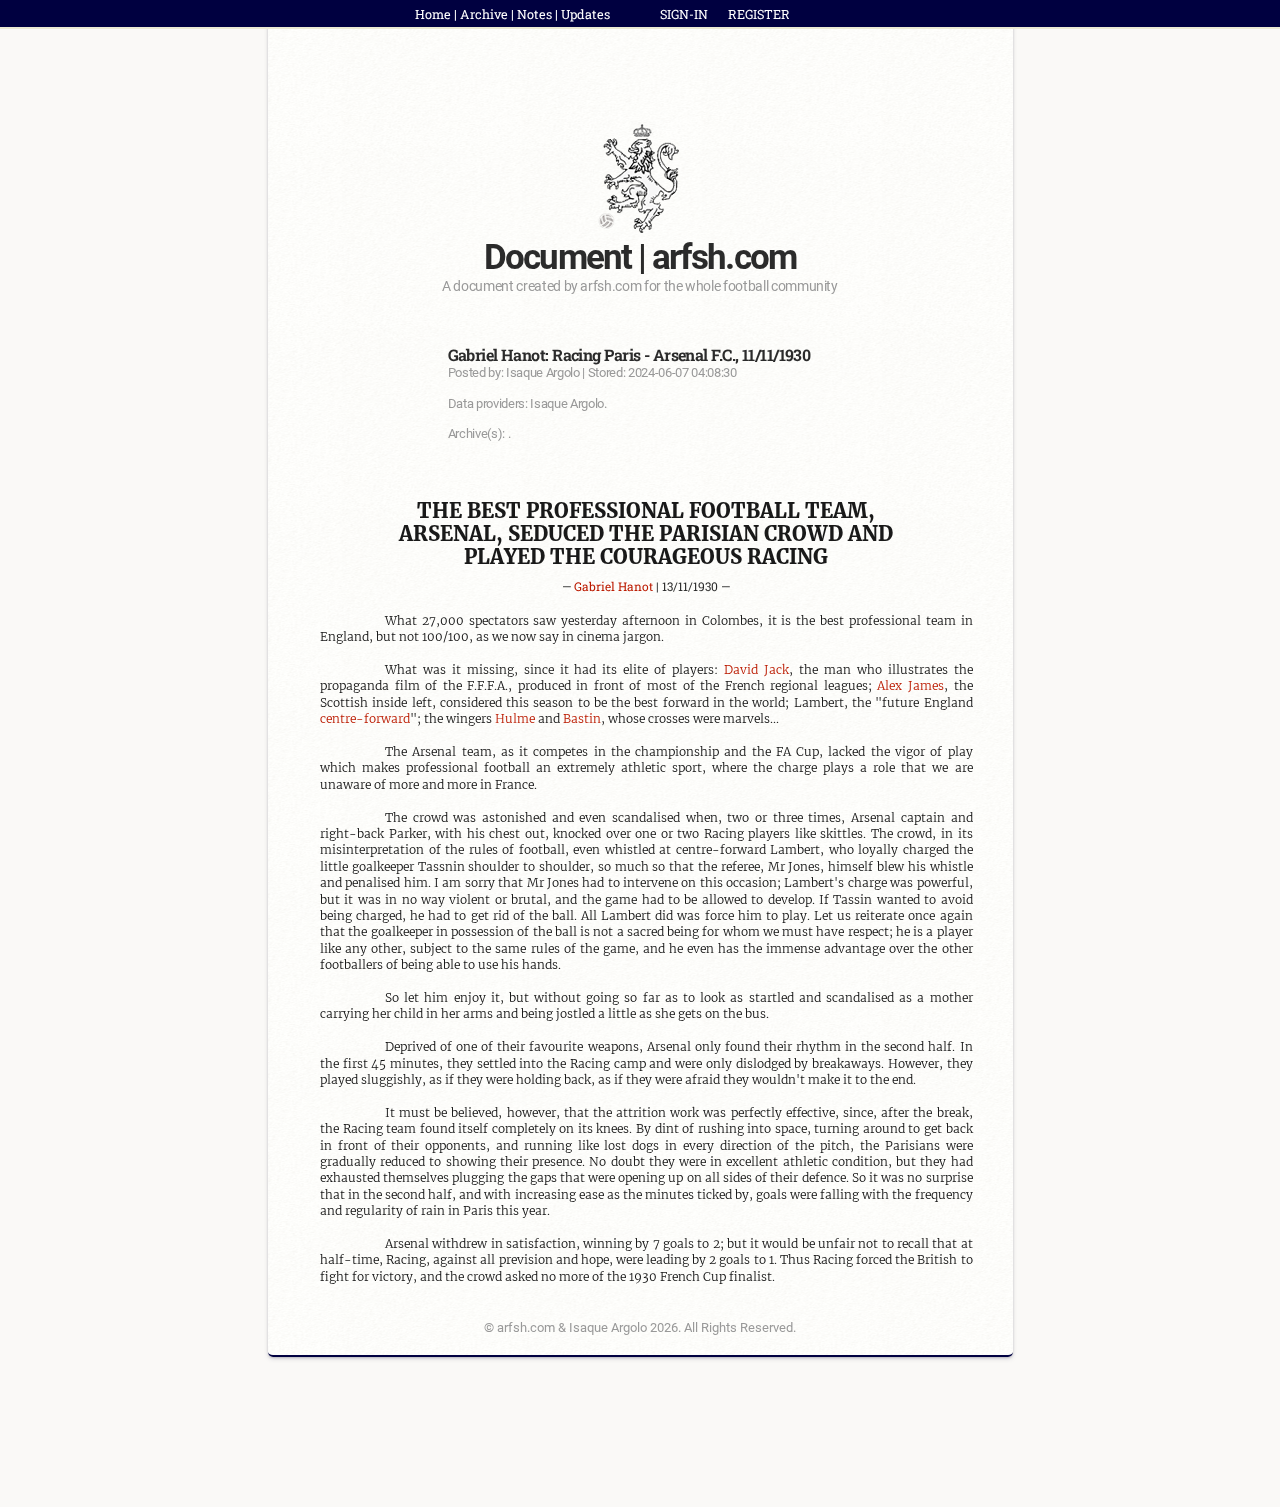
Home (433, 14)
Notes (534, 14)
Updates (585, 14)
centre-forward (365, 718)
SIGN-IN (684, 14)
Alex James (910, 685)
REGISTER (759, 14)
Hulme (515, 718)
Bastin (582, 718)
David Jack (756, 669)
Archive (484, 14)
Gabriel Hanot (613, 586)
